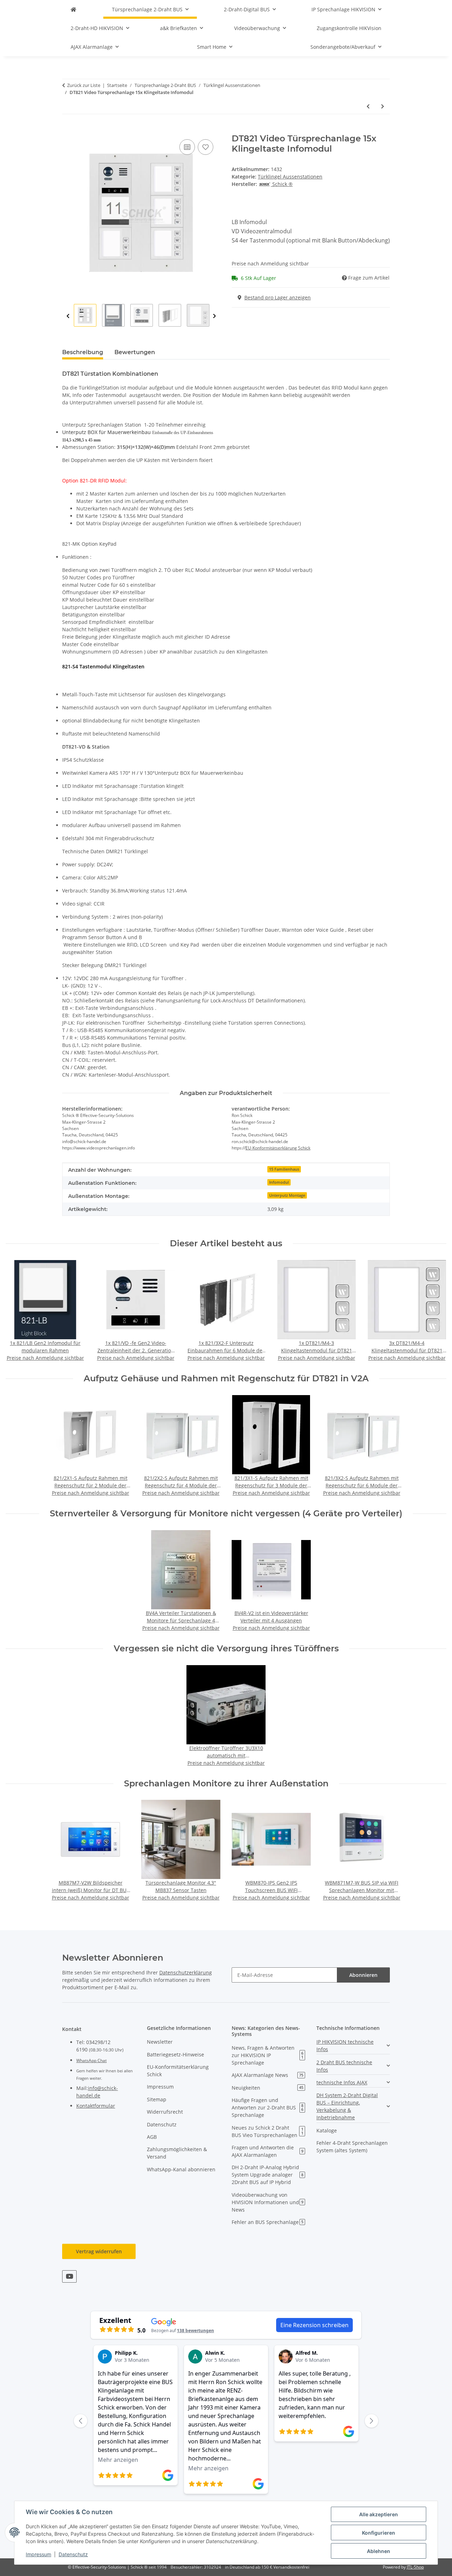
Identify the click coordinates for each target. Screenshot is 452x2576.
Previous (68, 316)
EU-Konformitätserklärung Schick (278, 1148)
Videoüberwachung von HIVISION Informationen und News (267, 2202)
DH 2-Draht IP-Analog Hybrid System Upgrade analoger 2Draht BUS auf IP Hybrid (267, 2175)
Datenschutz (73, 2554)
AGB (152, 2137)
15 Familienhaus (284, 1169)
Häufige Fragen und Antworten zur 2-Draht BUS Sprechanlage (267, 2107)
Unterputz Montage (287, 1195)
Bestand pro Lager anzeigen (278, 297)
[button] (353, 2045)
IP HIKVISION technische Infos (345, 2045)
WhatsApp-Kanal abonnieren (181, 2169)
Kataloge (327, 2130)
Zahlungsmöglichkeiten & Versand (177, 2153)
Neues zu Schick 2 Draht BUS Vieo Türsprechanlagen (267, 2131)
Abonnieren (363, 1975)
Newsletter (160, 2042)
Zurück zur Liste (84, 85)
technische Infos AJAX (342, 2082)
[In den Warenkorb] (68, 130)
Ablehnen (379, 2551)
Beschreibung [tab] (83, 352)
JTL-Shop (415, 2567)
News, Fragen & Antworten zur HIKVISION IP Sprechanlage (267, 2055)
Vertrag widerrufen (99, 2251)
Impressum (38, 2554)
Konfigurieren (379, 2533)
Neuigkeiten (267, 2088)
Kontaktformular (96, 2106)
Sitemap (157, 2099)
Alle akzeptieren (379, 2514)
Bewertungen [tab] (135, 352)
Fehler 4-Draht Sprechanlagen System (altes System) (352, 2147)
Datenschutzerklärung (186, 1972)
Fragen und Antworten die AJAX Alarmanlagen (267, 2151)
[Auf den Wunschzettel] (206, 147)
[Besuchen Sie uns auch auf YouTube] (69, 2276)
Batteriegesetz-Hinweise (176, 2054)
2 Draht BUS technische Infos (344, 2066)
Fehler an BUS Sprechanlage (267, 2222)
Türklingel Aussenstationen (290, 177)
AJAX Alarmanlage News (267, 2075)
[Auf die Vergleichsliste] (187, 147)
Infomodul (279, 1182)
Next (215, 316)
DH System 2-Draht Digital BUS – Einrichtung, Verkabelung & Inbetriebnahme (347, 2106)
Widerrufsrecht (165, 2112)
